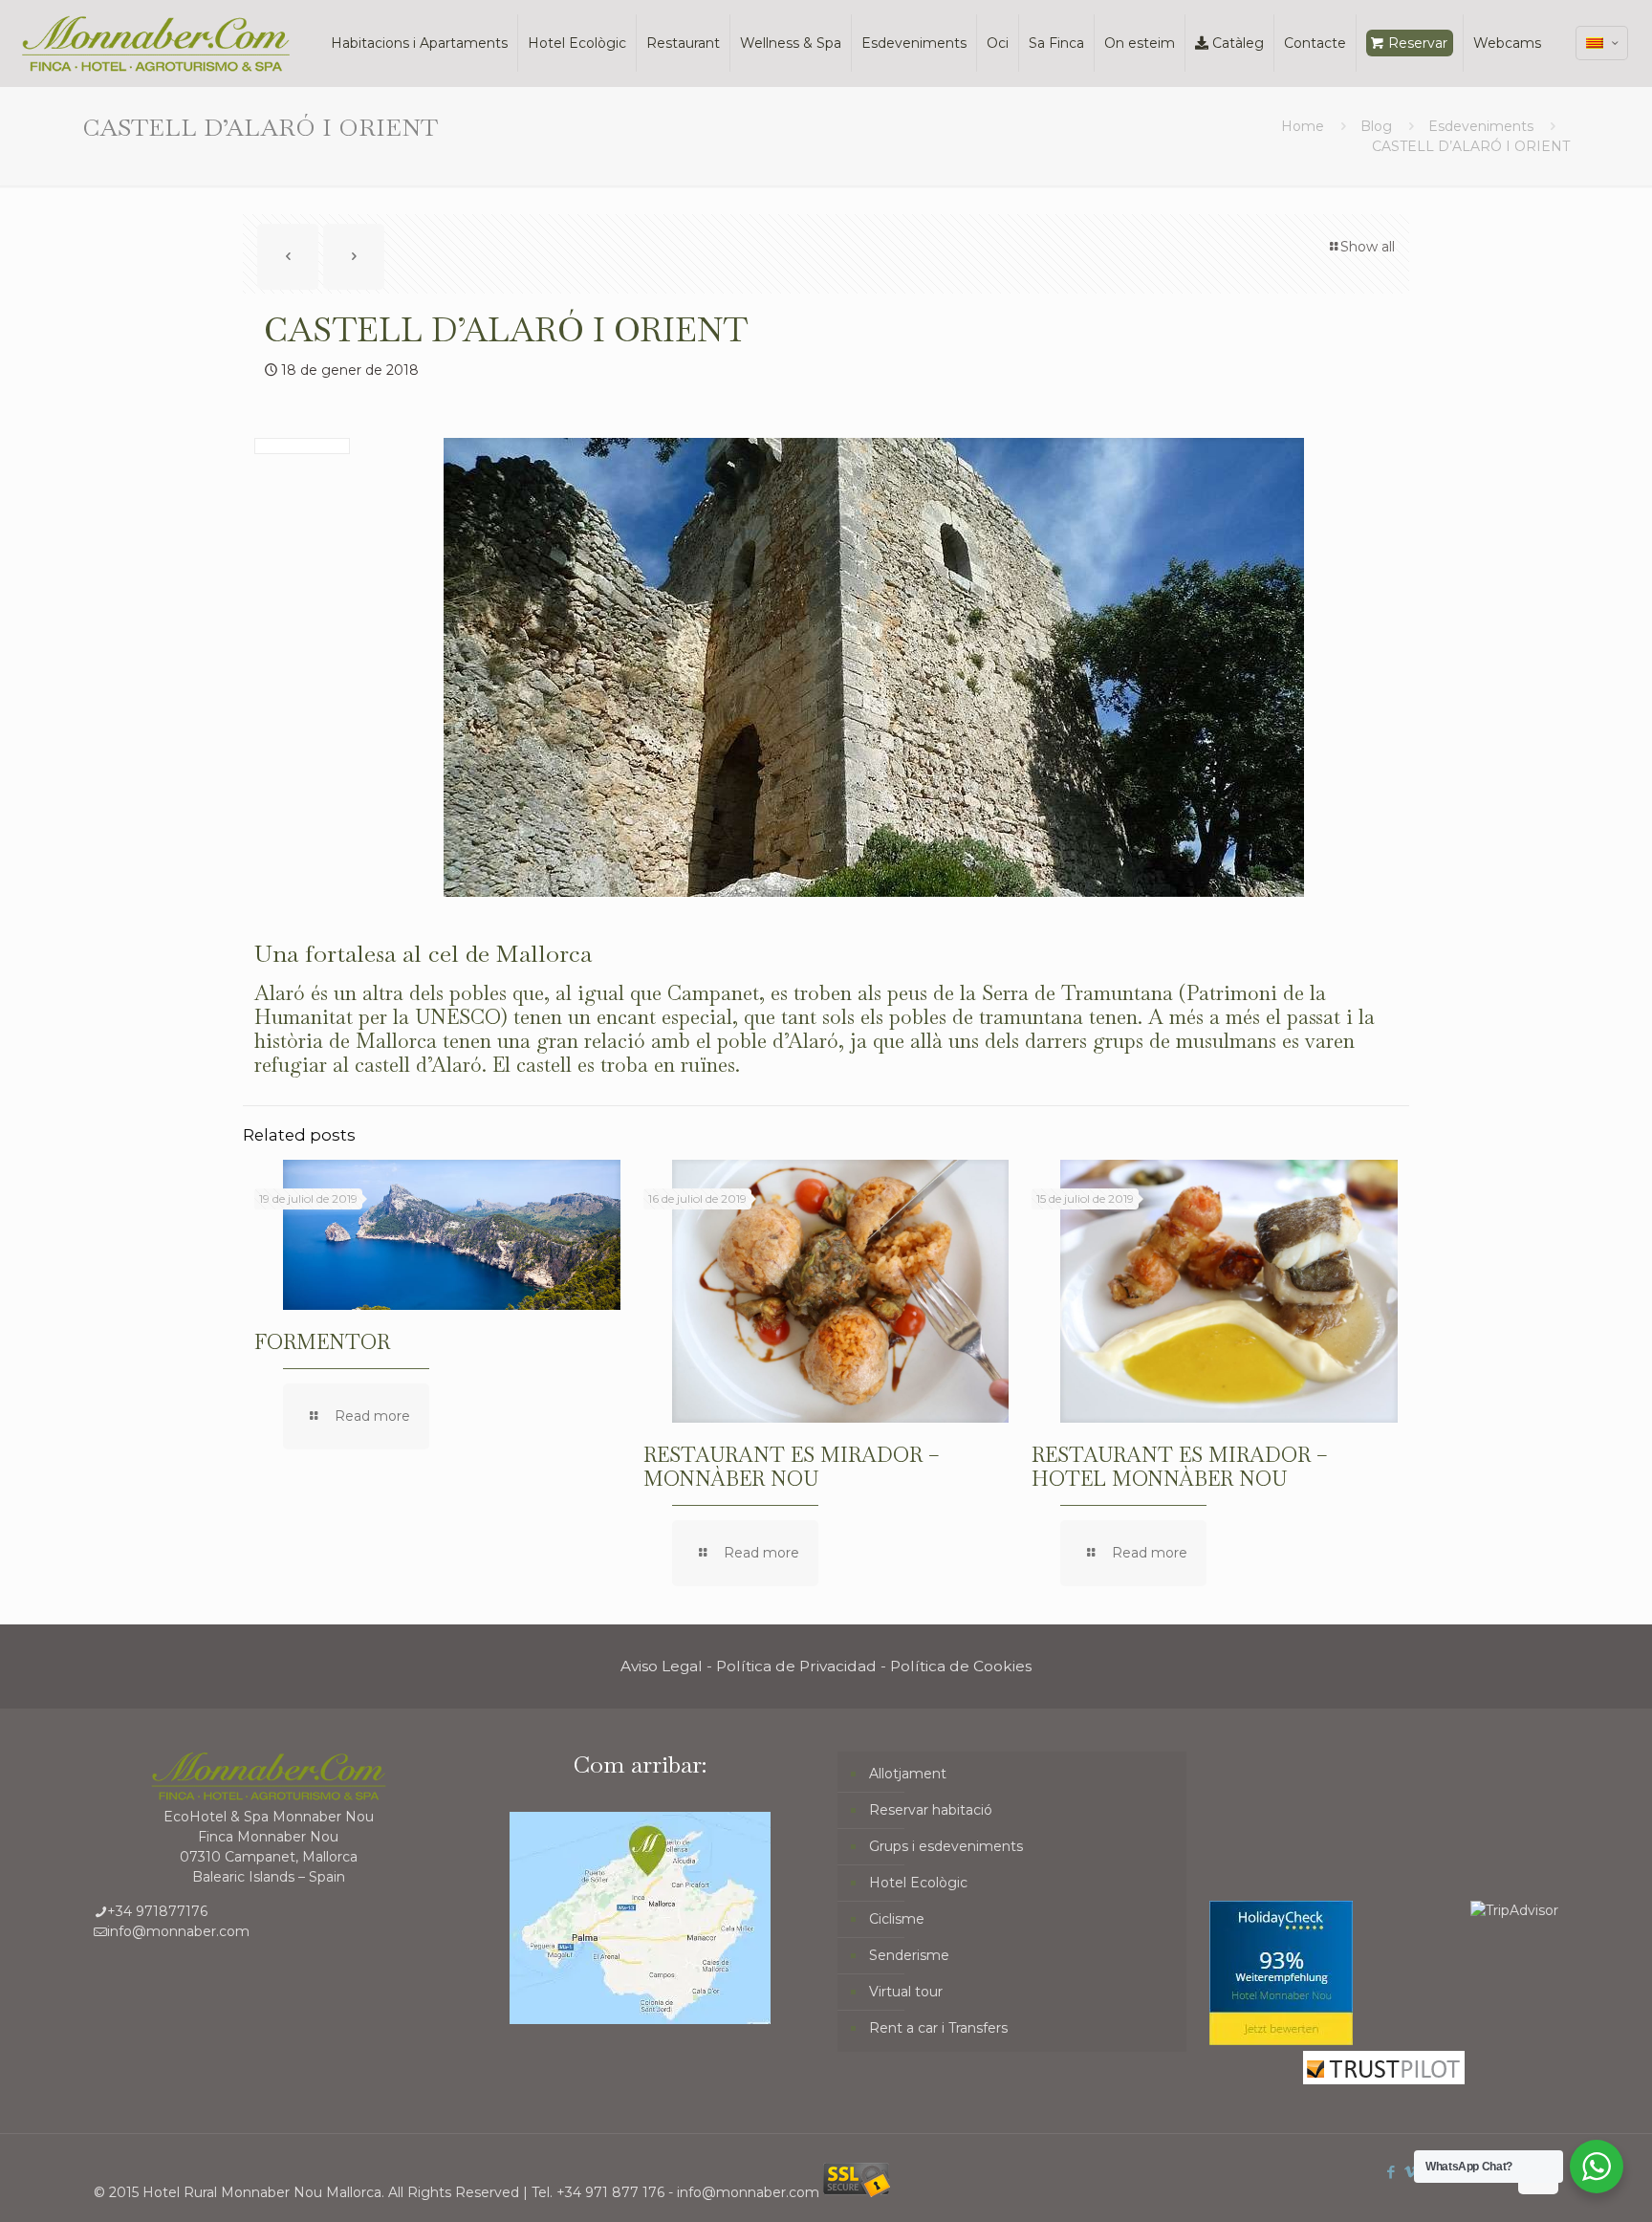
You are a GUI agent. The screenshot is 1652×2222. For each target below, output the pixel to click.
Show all (1368, 247)
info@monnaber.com (178, 1931)
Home (1303, 126)
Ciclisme (897, 1919)
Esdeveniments (1481, 126)
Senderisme (909, 1955)
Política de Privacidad (796, 1666)
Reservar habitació (931, 1810)
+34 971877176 (157, 1911)
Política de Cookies (961, 1666)
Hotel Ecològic (918, 1883)
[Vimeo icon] (1412, 2172)
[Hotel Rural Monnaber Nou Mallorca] (156, 43)
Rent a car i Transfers (938, 2028)
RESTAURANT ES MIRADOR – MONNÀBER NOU (792, 1467)
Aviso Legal (662, 1666)
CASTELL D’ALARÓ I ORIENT (1471, 146)
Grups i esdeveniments (946, 1846)
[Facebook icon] (1391, 2172)
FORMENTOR (322, 1342)
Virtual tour (906, 1992)
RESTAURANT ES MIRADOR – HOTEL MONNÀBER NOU (1180, 1467)
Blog (1376, 126)
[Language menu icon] (1602, 43)
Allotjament (908, 1774)
